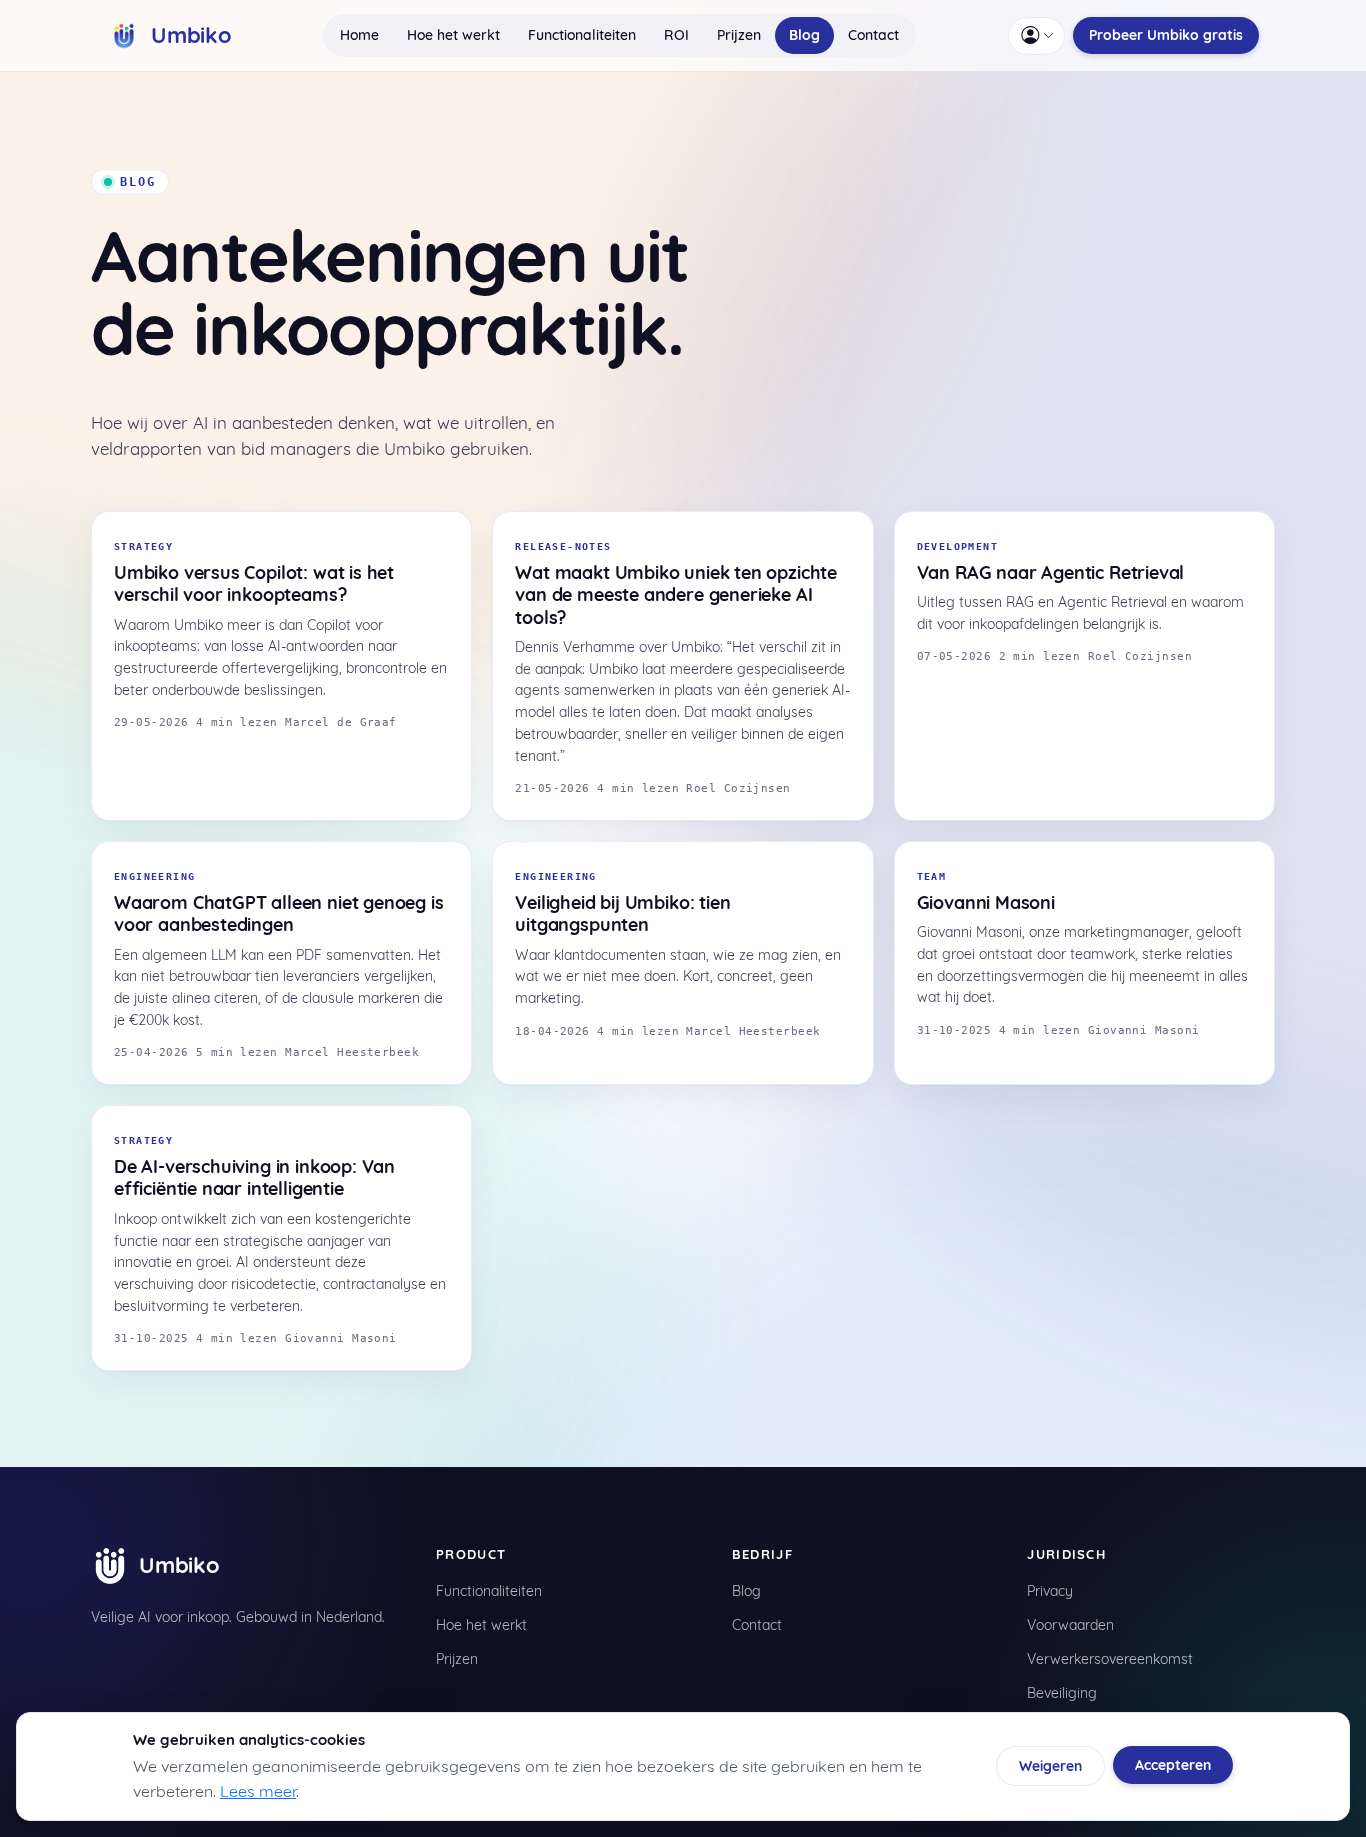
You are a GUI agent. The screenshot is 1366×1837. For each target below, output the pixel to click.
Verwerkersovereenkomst (1110, 1659)
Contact (873, 35)
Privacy (1050, 1591)
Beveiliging (1062, 1693)
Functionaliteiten (582, 35)
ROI (676, 35)
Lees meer (258, 1791)
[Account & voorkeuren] (1036, 36)
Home (359, 35)
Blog (804, 35)
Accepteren (1173, 1765)
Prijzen (739, 35)
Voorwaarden (1070, 1625)
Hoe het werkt (453, 35)
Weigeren (1050, 1766)
